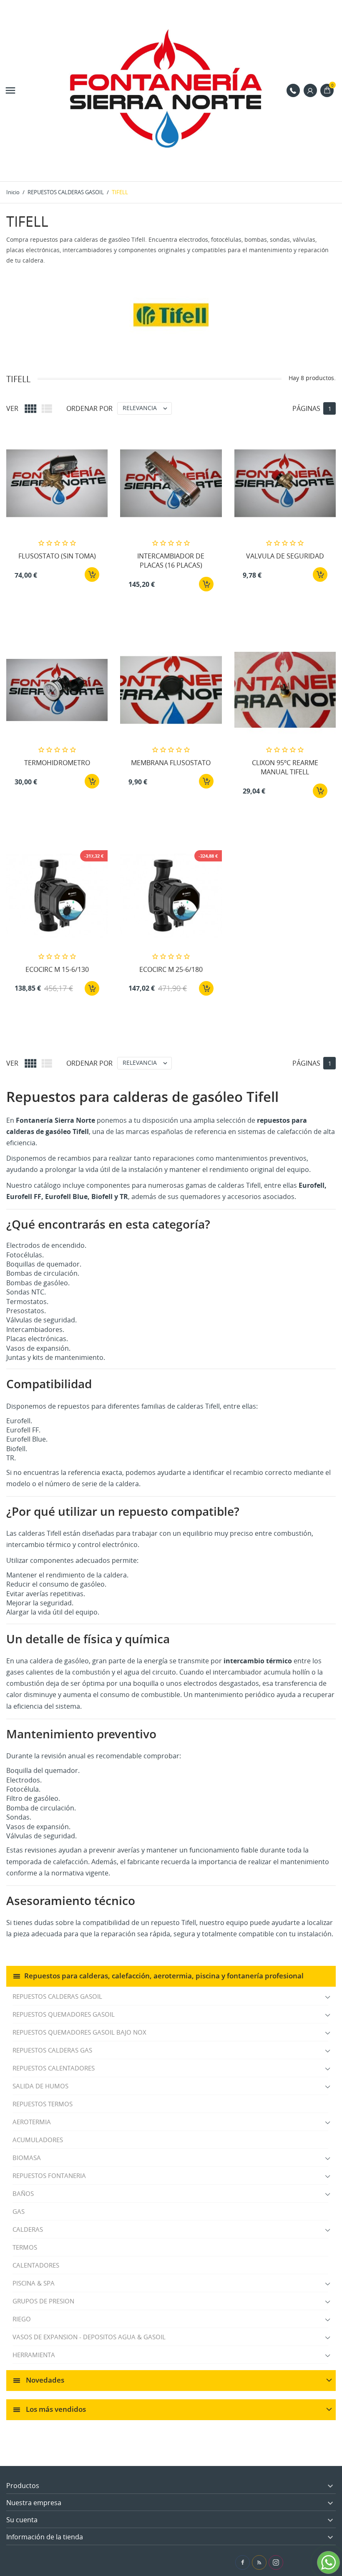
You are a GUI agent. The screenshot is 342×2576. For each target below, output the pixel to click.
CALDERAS (28, 2229)
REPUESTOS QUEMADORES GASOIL (64, 2014)
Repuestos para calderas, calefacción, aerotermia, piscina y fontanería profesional (164, 1976)
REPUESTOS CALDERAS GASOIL (57, 1996)
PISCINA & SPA (34, 2283)
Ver (12, 408)
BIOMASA (27, 2158)
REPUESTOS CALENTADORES (54, 2068)
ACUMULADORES (38, 2140)
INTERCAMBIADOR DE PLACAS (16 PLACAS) (171, 561)
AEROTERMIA (32, 2122)
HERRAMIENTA (34, 2355)
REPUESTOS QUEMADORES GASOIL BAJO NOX (79, 2032)
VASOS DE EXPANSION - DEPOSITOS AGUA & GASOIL (89, 2337)
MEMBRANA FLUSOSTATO (171, 763)
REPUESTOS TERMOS (43, 2104)
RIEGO (22, 2319)
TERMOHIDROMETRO (57, 763)
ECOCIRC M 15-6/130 (57, 969)
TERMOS (25, 2247)
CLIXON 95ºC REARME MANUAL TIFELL (285, 767)
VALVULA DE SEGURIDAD (285, 556)
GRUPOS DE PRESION (43, 2301)
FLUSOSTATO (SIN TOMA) (57, 556)
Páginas (306, 408)
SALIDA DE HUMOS (40, 2086)
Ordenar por (89, 408)
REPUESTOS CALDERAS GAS (52, 2050)
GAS (19, 2211)
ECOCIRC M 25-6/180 (171, 969)
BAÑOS (23, 2193)
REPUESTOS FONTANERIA (49, 2175)
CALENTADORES (36, 2265)
